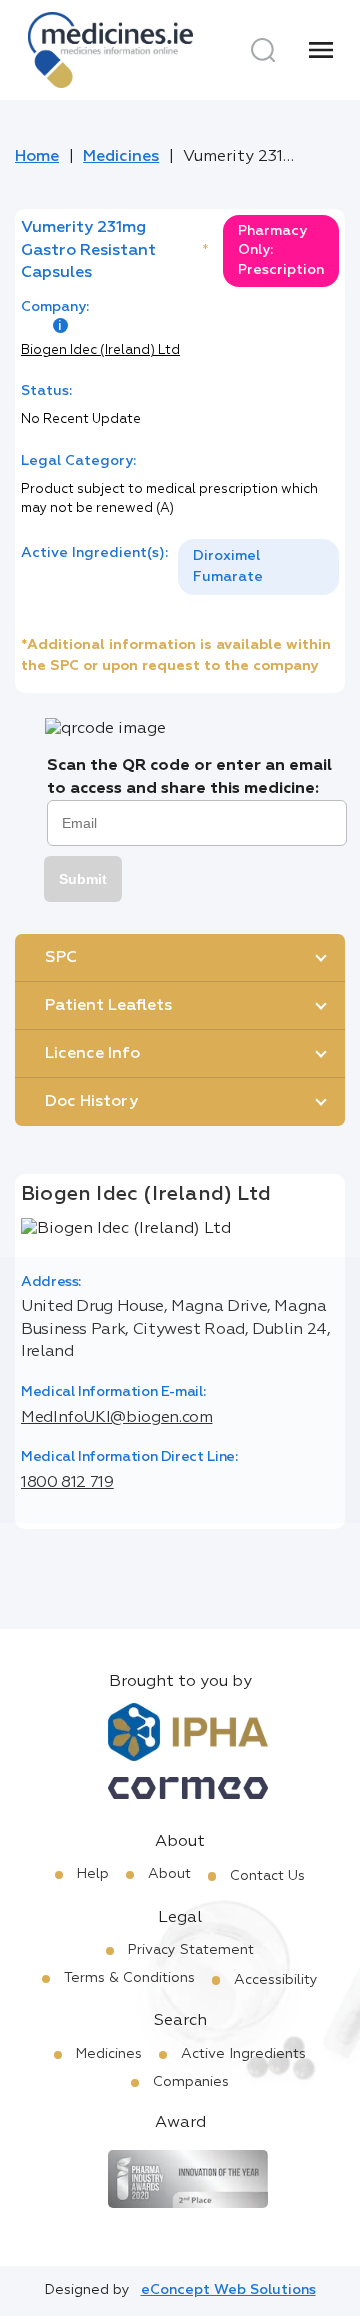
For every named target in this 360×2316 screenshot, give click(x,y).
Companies (191, 2082)
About (169, 1874)
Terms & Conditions (129, 1978)
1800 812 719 (67, 1483)
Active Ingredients (243, 2054)
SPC (61, 958)
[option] (258, 567)
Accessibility (276, 1980)
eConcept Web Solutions (228, 2290)
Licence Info (92, 1054)
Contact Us (267, 1876)
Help (93, 1874)
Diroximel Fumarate (228, 566)
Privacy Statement (191, 1950)
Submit (83, 879)
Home (37, 157)
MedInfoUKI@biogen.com (116, 1418)
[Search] (263, 50)
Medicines (121, 157)
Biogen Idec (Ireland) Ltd (100, 350)
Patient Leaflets (108, 1006)
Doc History (91, 1102)
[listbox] (258, 567)
